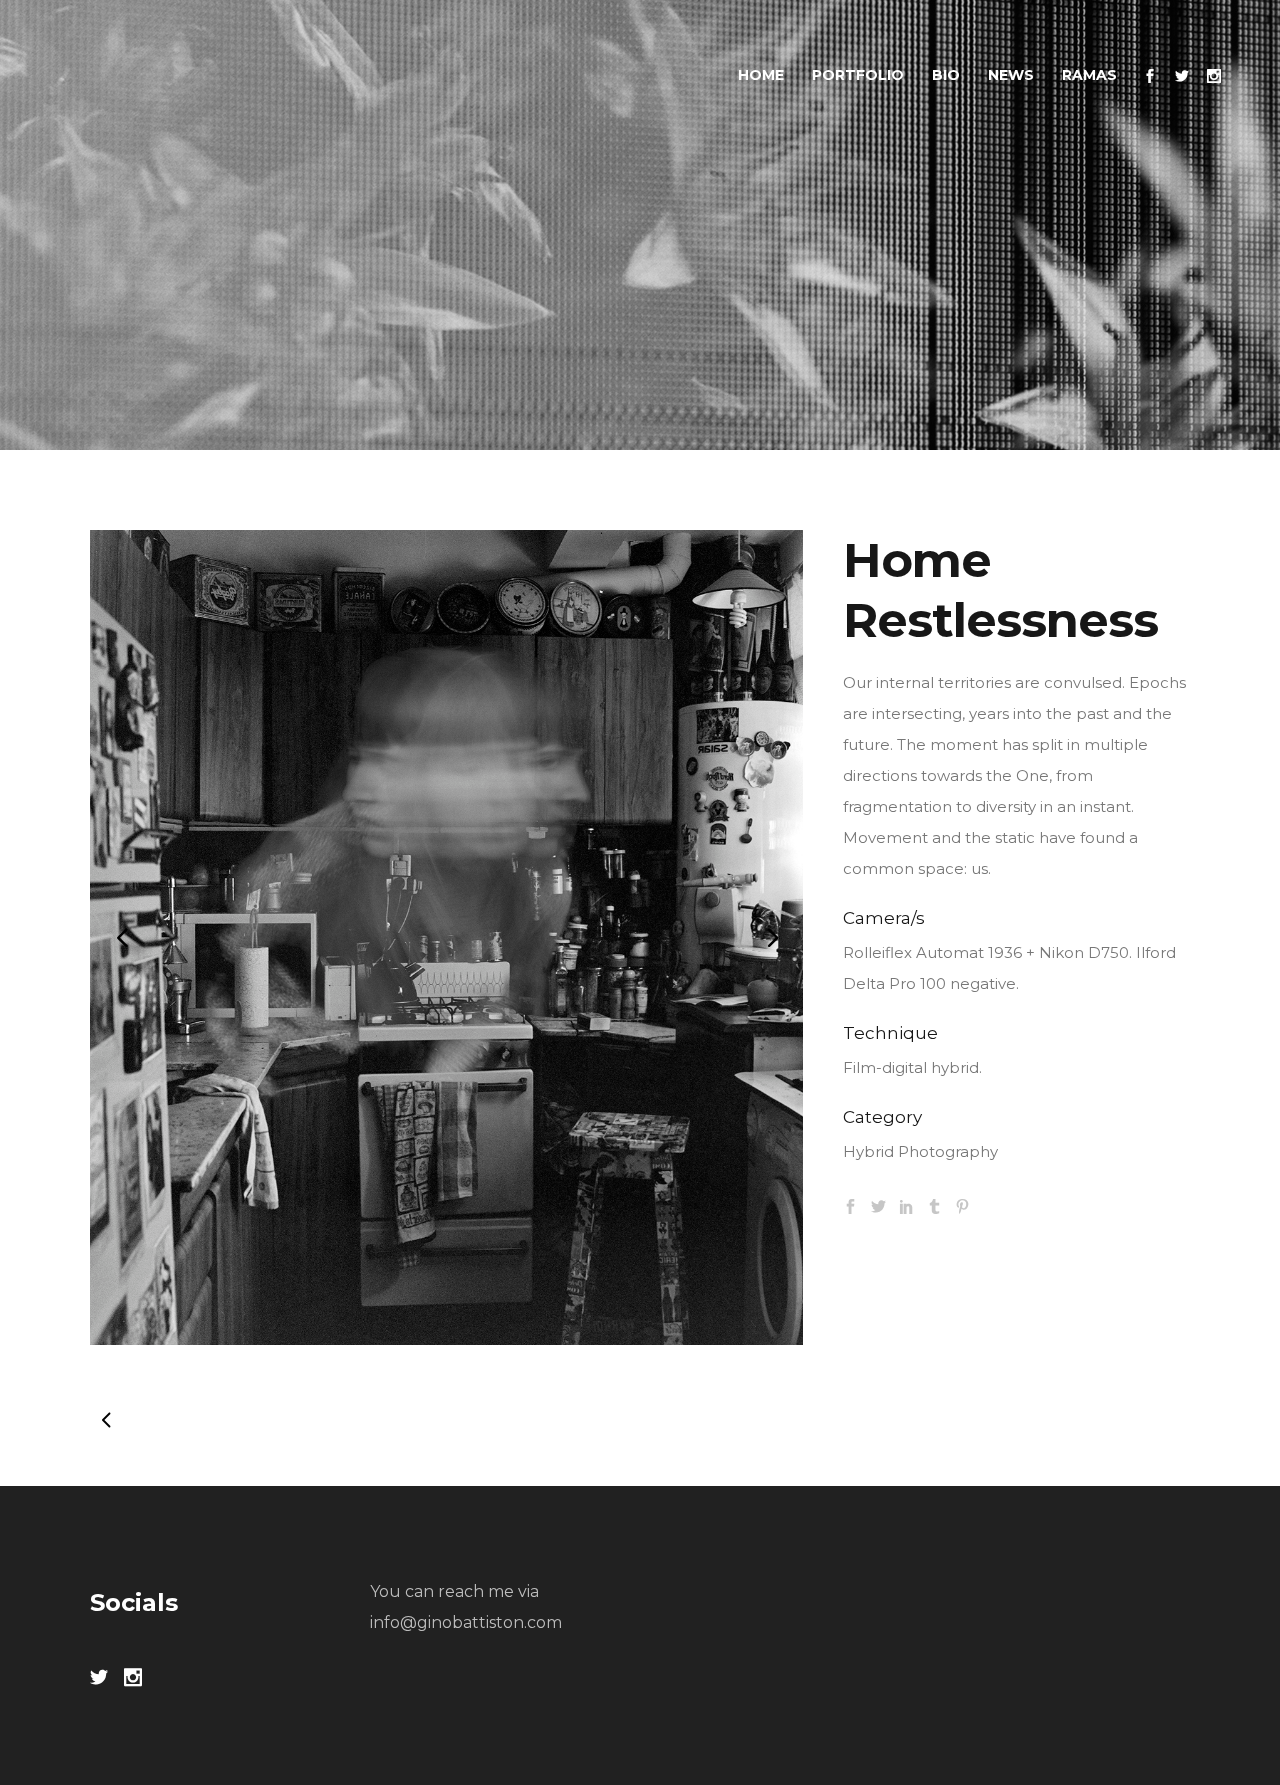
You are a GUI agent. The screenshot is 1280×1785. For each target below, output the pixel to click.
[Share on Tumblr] (934, 1204)
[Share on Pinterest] (962, 1204)
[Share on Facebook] (850, 1204)
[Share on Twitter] (878, 1204)
